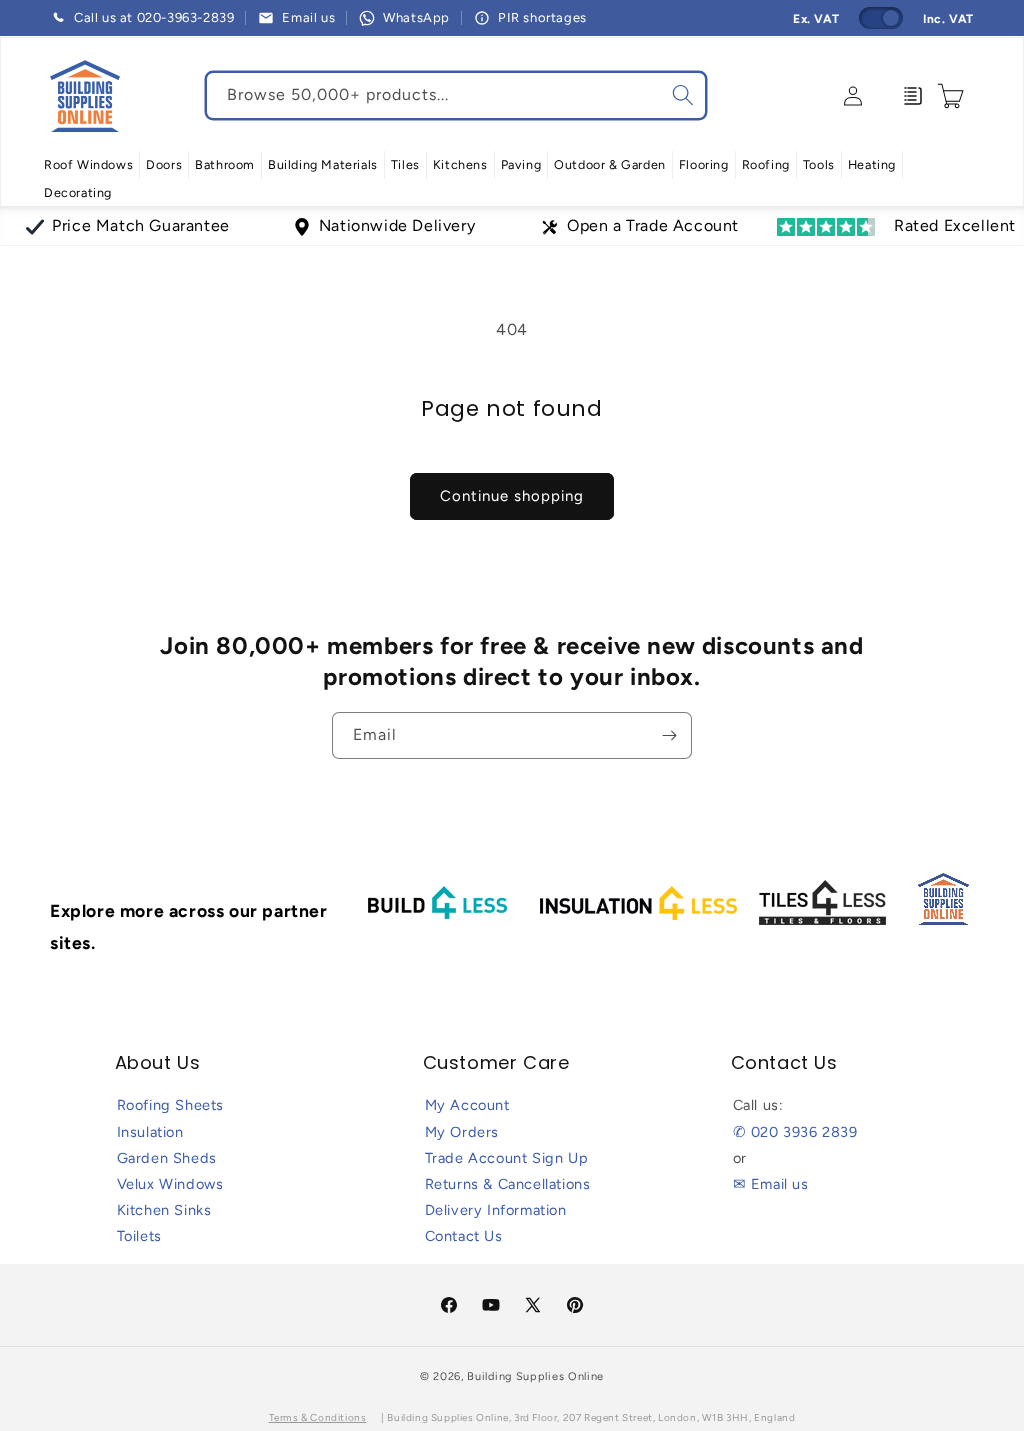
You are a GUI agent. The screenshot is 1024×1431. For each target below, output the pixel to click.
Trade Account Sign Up (507, 1158)
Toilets (139, 1236)
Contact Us (464, 1236)
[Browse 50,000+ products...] (683, 95)
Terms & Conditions (318, 1417)
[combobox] (456, 95)
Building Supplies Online (535, 1376)
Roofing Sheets (170, 1105)
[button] (88, 165)
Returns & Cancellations (508, 1184)
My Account (467, 1105)
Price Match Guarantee (141, 225)
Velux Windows (170, 1184)
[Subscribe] (669, 735)
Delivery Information (496, 1210)
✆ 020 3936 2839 (795, 1132)
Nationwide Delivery (397, 225)
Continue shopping (512, 496)
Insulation (150, 1132)
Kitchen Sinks (164, 1210)
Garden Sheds (167, 1158)
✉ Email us (771, 1184)
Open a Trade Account (653, 225)
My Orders (462, 1132)
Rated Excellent (955, 225)
